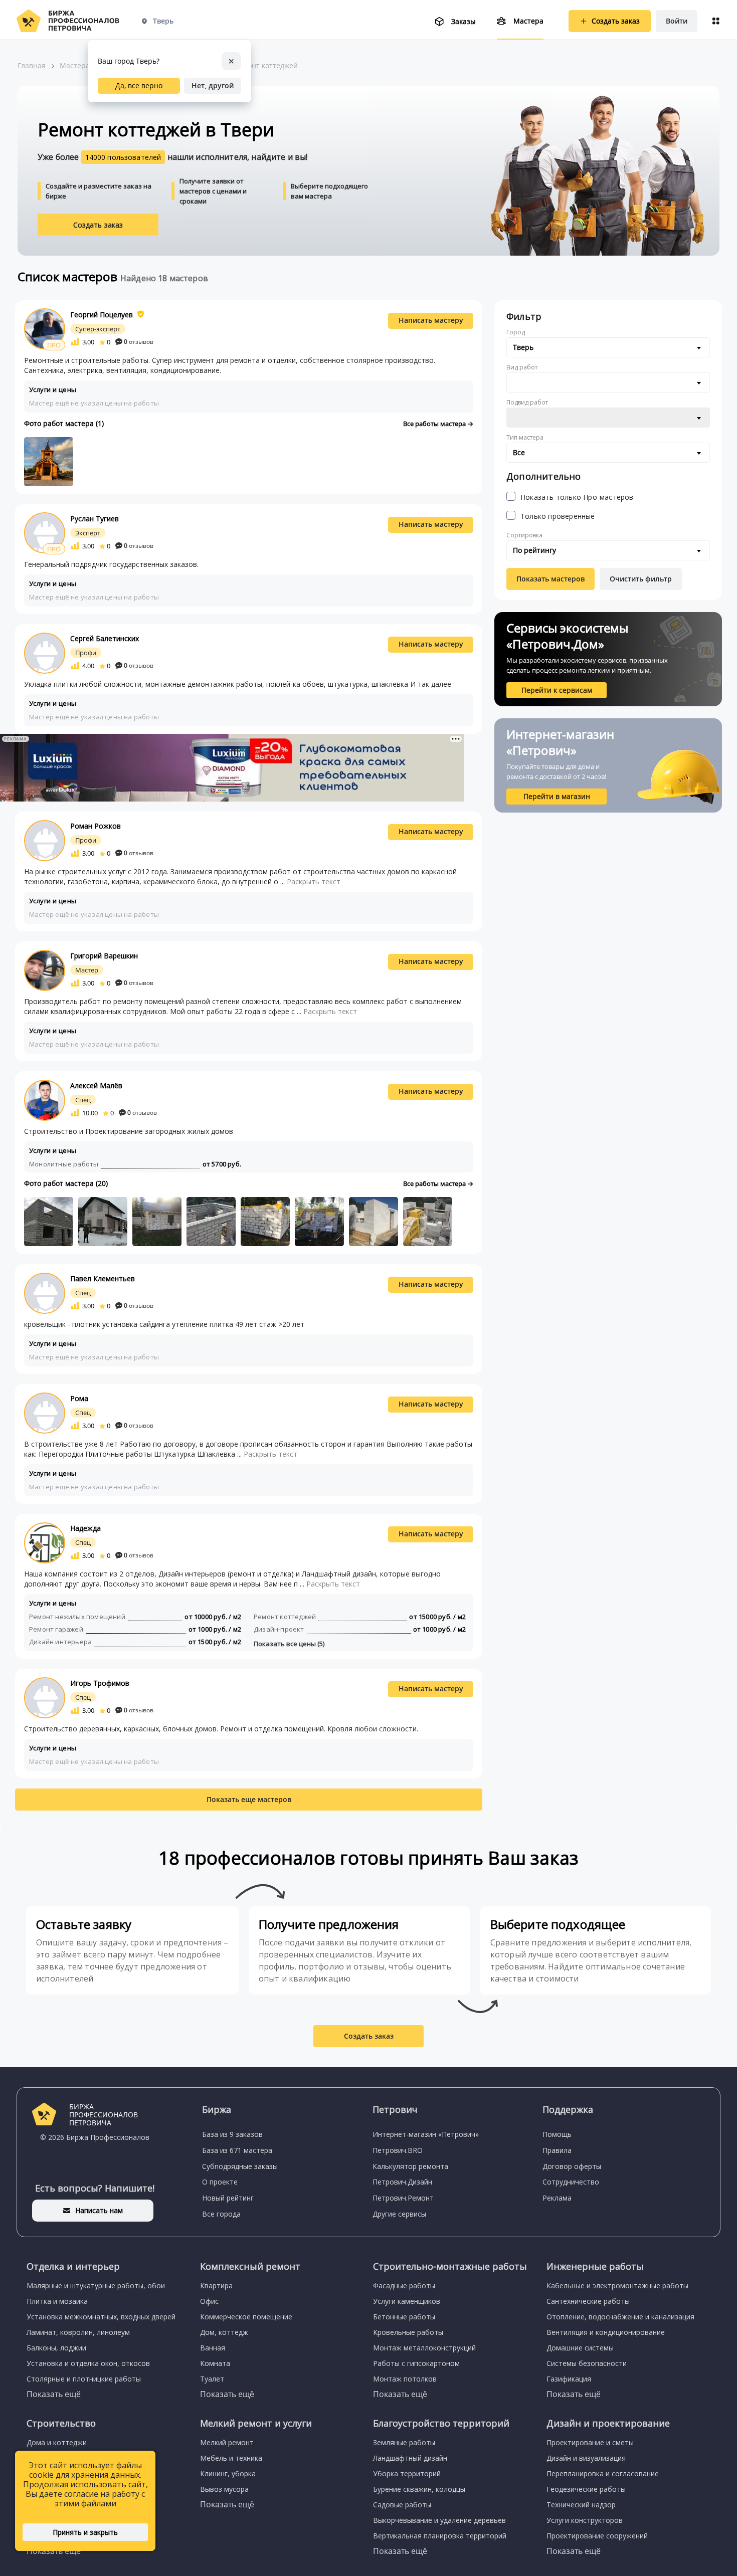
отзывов (139, 342)
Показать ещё (54, 2394)
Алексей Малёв (96, 1085)
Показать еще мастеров (249, 1799)
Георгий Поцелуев (102, 315)
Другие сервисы (399, 2214)
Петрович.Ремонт (403, 2198)
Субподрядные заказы (240, 2166)
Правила (557, 2150)
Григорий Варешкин (104, 956)
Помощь (557, 2134)
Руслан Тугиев (95, 519)
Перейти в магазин (557, 796)
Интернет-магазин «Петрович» (426, 2134)
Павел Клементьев (103, 1278)
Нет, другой (213, 85)
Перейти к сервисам (557, 690)
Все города (221, 2214)
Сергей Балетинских (105, 638)
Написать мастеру (431, 320)
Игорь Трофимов (100, 1683)
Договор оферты (572, 2166)
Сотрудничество (571, 2182)
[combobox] (608, 347)
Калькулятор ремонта (410, 2166)
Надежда (85, 1528)
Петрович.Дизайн (402, 2182)
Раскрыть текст (314, 881)
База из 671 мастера (237, 2150)
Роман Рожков (96, 826)
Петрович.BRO (398, 2150)
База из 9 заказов (232, 2134)
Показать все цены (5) (289, 1644)
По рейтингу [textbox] (534, 550)
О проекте (220, 2182)
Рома (79, 1398)
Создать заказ (98, 225)
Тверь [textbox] (523, 347)
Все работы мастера (435, 424)
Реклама (557, 2198)
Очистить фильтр (641, 579)
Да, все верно (139, 85)
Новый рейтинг (228, 2198)
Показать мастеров (550, 579)
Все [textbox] (519, 452)
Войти (677, 21)
